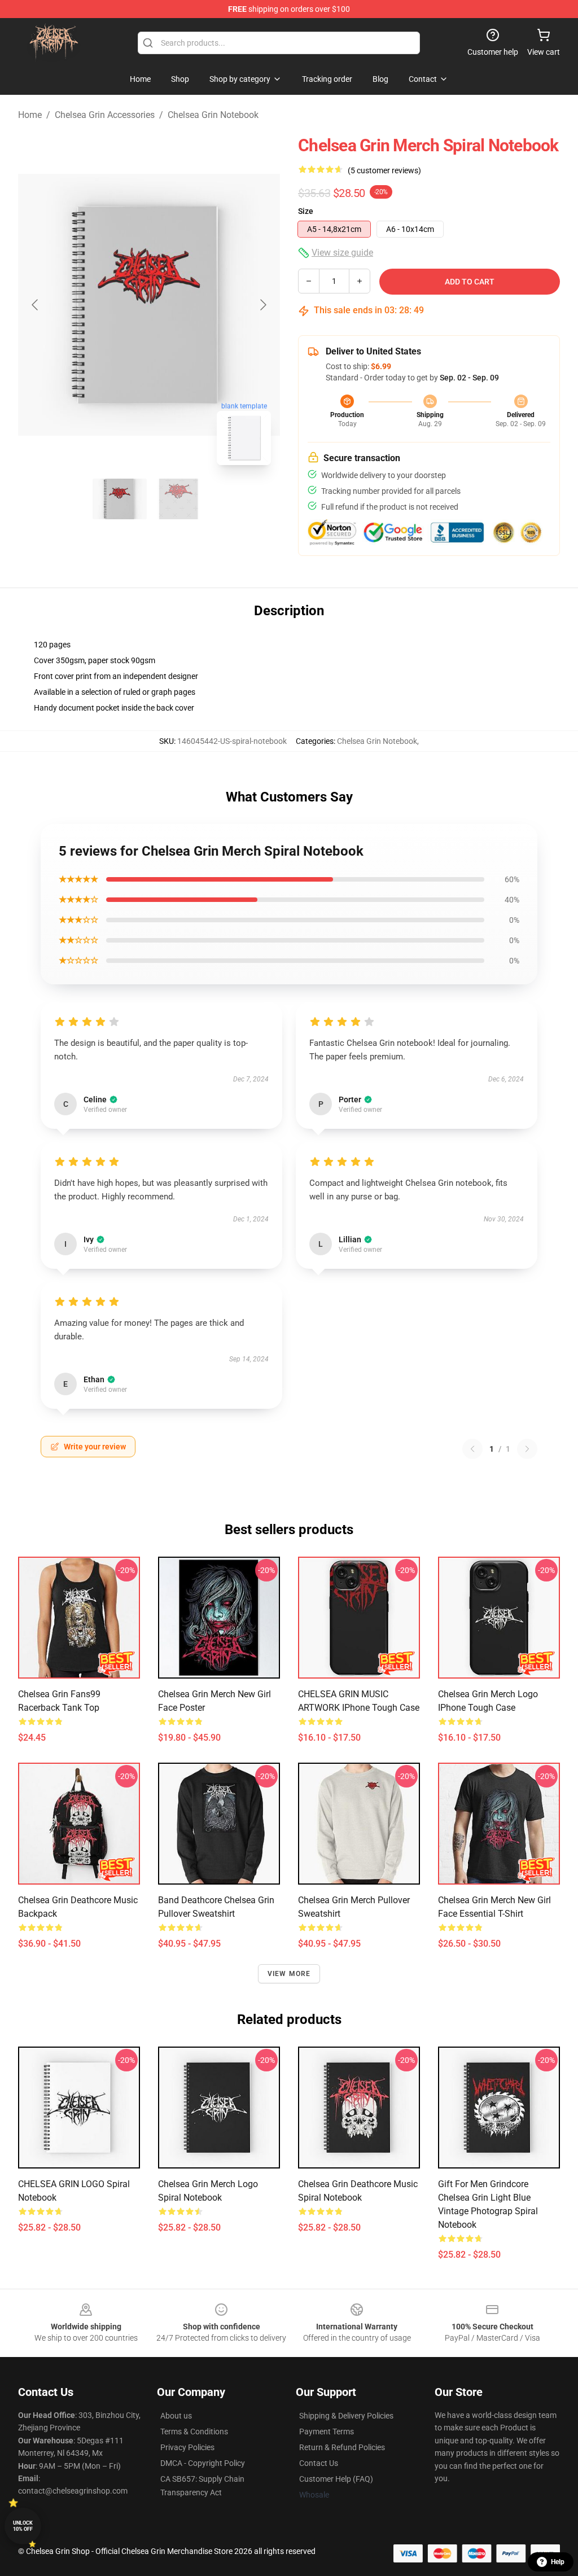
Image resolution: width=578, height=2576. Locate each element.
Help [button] (558, 2562)
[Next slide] (262, 305)
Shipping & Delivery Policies (346, 2416)
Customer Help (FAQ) (336, 2479)
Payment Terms (327, 2432)
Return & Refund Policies (342, 2447)
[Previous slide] (36, 305)
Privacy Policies (187, 2447)
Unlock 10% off (23, 2526)
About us (176, 2416)
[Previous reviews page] (472, 1449)
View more (289, 1974)
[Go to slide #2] (178, 499)
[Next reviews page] (527, 1449)
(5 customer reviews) (384, 170)
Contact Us (319, 2463)
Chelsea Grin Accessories (105, 115)
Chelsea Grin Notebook (213, 115)
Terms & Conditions (194, 2432)
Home (30, 115)
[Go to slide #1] (120, 499)
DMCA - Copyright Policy (203, 2463)
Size (306, 211)
